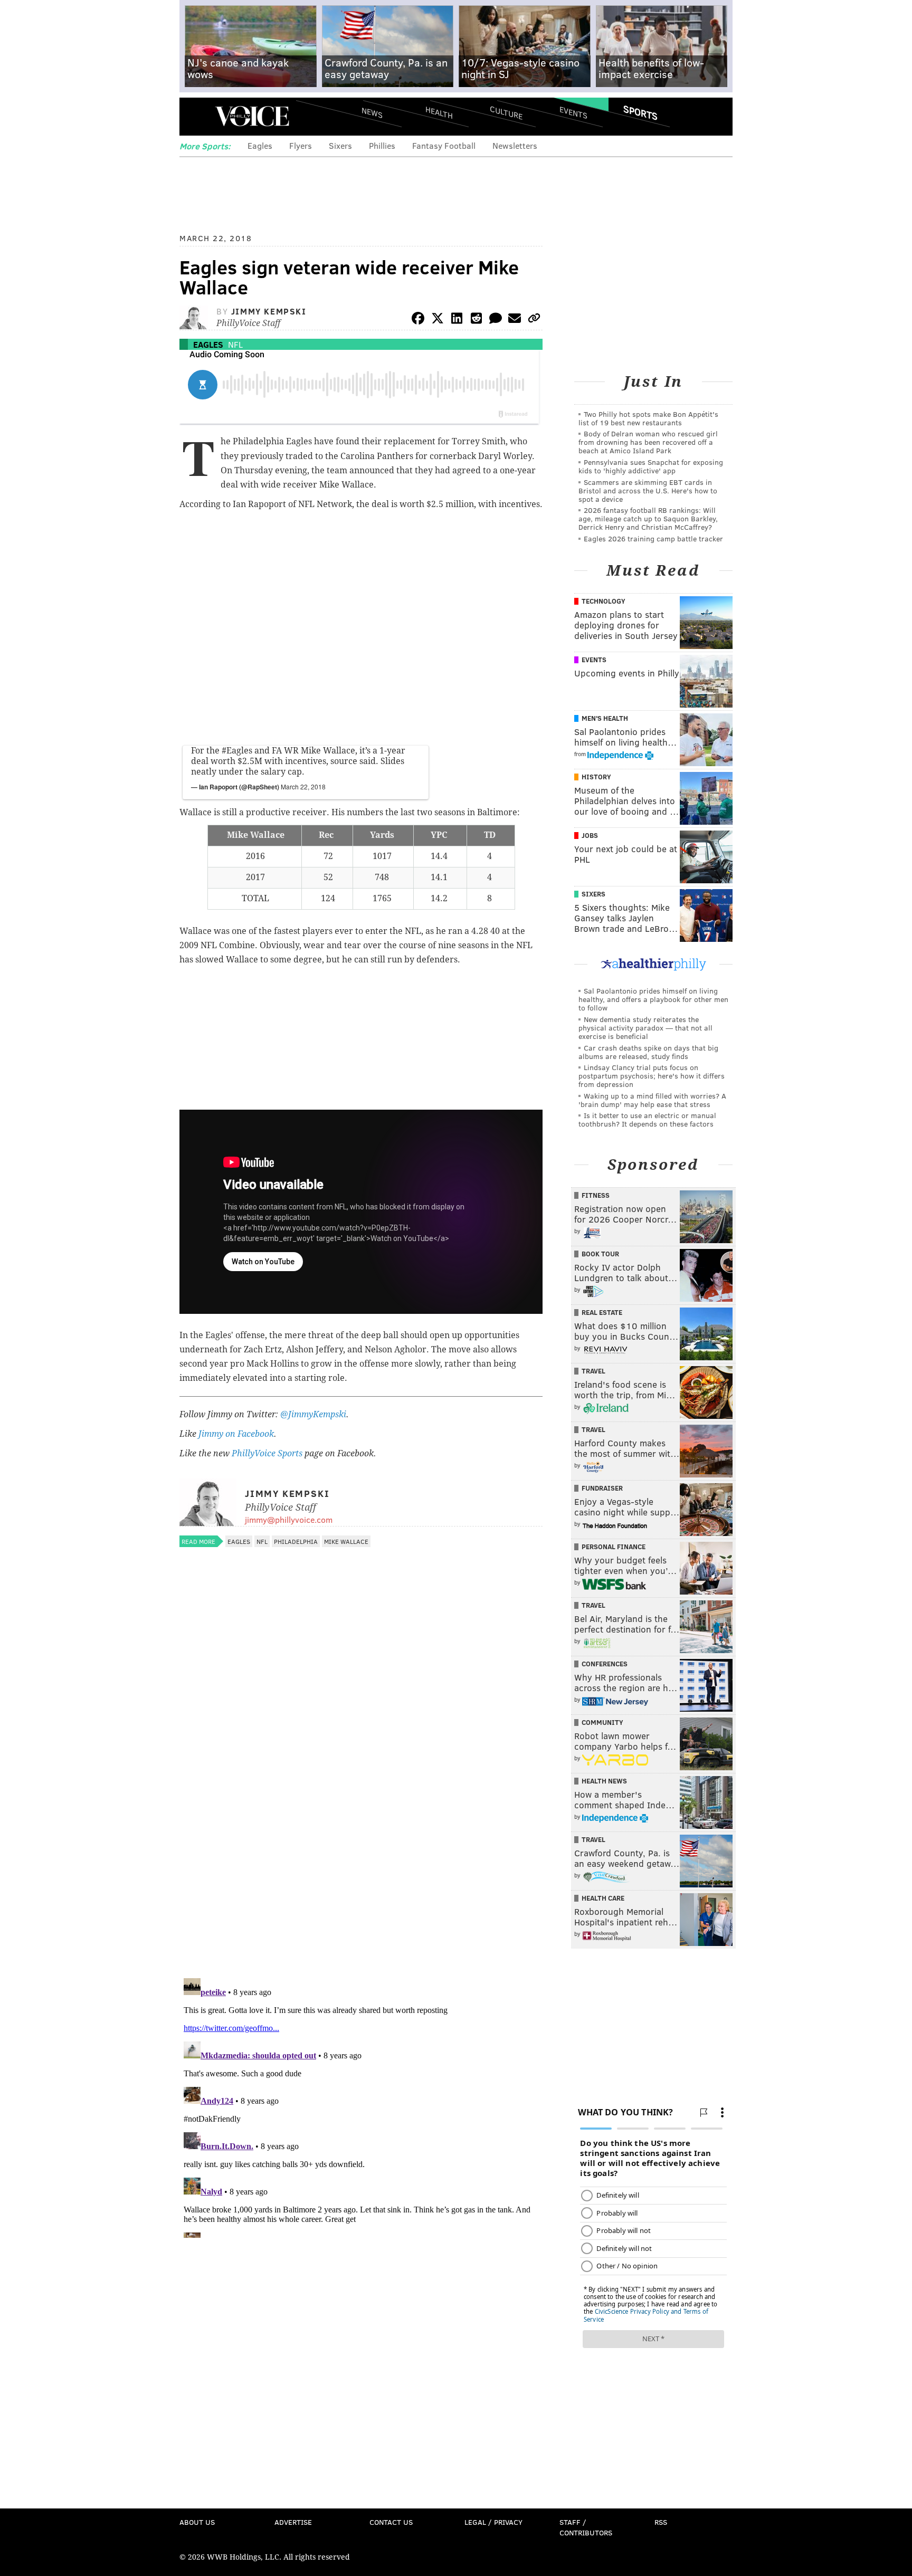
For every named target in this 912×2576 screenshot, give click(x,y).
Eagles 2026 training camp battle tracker (653, 538)
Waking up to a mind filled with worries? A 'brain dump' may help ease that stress (652, 1100)
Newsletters (515, 145)
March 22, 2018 (303, 786)
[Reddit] (476, 320)
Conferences (605, 1664)
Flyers (301, 145)
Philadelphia (296, 1541)
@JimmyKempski (313, 1414)
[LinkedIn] (457, 320)
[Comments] (496, 320)
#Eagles (237, 751)
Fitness (596, 1195)
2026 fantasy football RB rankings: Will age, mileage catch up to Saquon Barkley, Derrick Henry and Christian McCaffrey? (648, 518)
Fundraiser (602, 1488)
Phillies (382, 145)
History (596, 777)
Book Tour (600, 1254)
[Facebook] (418, 320)
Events (573, 112)
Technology (604, 601)
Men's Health (605, 718)
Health (439, 112)
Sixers (340, 145)
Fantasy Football (444, 145)
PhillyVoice (252, 116)
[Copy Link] (534, 320)
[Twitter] (438, 320)
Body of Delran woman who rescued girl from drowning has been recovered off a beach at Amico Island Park (648, 442)
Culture (506, 112)
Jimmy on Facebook (236, 1434)
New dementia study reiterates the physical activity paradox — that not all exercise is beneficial (645, 1028)
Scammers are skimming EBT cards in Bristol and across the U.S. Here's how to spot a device (648, 490)
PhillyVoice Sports (267, 1453)
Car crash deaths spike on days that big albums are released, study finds (648, 1052)
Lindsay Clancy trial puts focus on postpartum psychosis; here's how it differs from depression (652, 1076)
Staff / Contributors (586, 2527)
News (372, 112)
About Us (197, 2522)
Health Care (603, 1898)
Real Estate (602, 1312)
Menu (196, 116)
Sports (640, 112)
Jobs (590, 835)
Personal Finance (614, 1547)
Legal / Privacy (493, 2522)
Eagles (260, 145)
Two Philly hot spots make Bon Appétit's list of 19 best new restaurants (648, 418)
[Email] (515, 320)
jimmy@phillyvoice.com (289, 1519)
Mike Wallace (346, 1541)
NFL (235, 344)
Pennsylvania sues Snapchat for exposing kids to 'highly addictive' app (651, 466)
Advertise (293, 2522)
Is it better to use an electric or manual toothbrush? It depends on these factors (647, 1119)
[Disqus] (361, 1833)
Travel (593, 1371)
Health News (604, 1781)
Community (602, 1722)
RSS (661, 2522)
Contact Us (391, 2522)
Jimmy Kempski (269, 311)
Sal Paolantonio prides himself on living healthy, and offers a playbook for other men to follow (653, 999)
